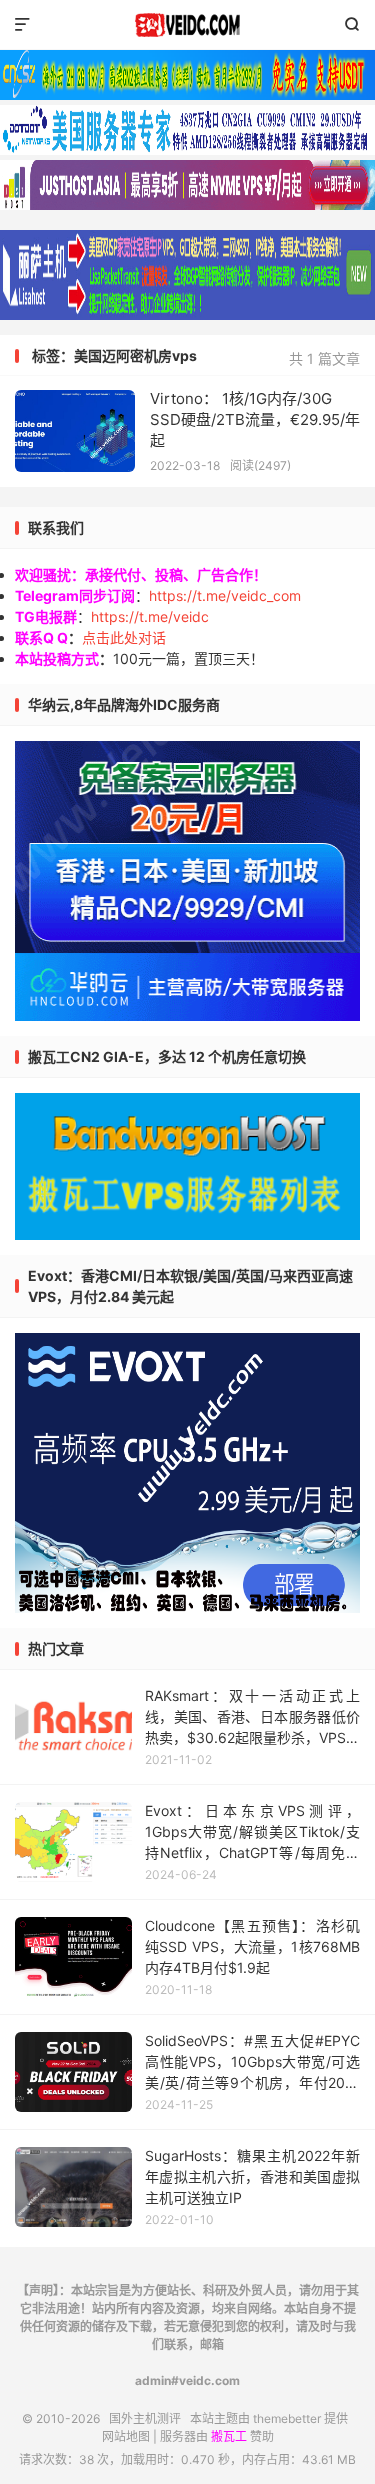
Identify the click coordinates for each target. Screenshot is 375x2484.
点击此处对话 (124, 637)
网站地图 (126, 2436)
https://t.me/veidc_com (225, 595)
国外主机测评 (187, 25)
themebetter (287, 2418)
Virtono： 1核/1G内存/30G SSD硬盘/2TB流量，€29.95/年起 (255, 419)
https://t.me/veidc (150, 616)
